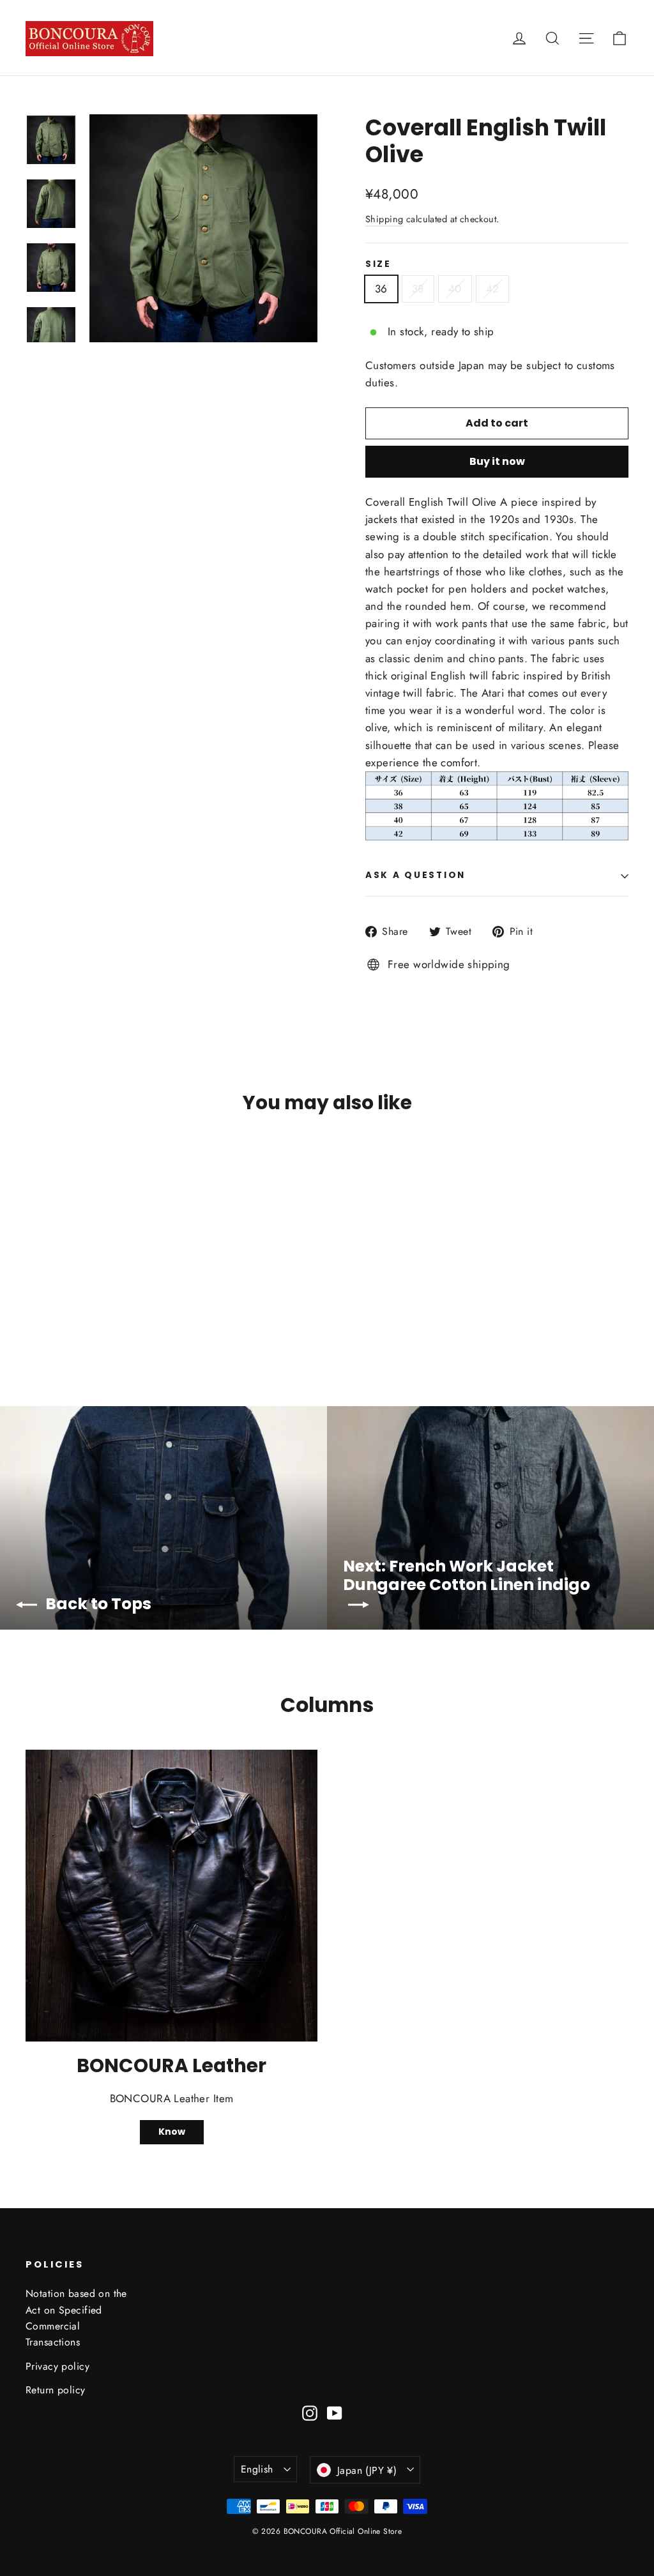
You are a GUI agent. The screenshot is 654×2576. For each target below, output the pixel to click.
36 (381, 289)
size (378, 264)
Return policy (56, 2390)
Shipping (384, 219)
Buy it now (497, 461)
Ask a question (415, 875)
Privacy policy (57, 2366)
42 (493, 289)
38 (418, 289)
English (257, 2469)
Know (172, 2132)
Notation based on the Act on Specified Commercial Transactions (76, 2318)
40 (455, 289)
